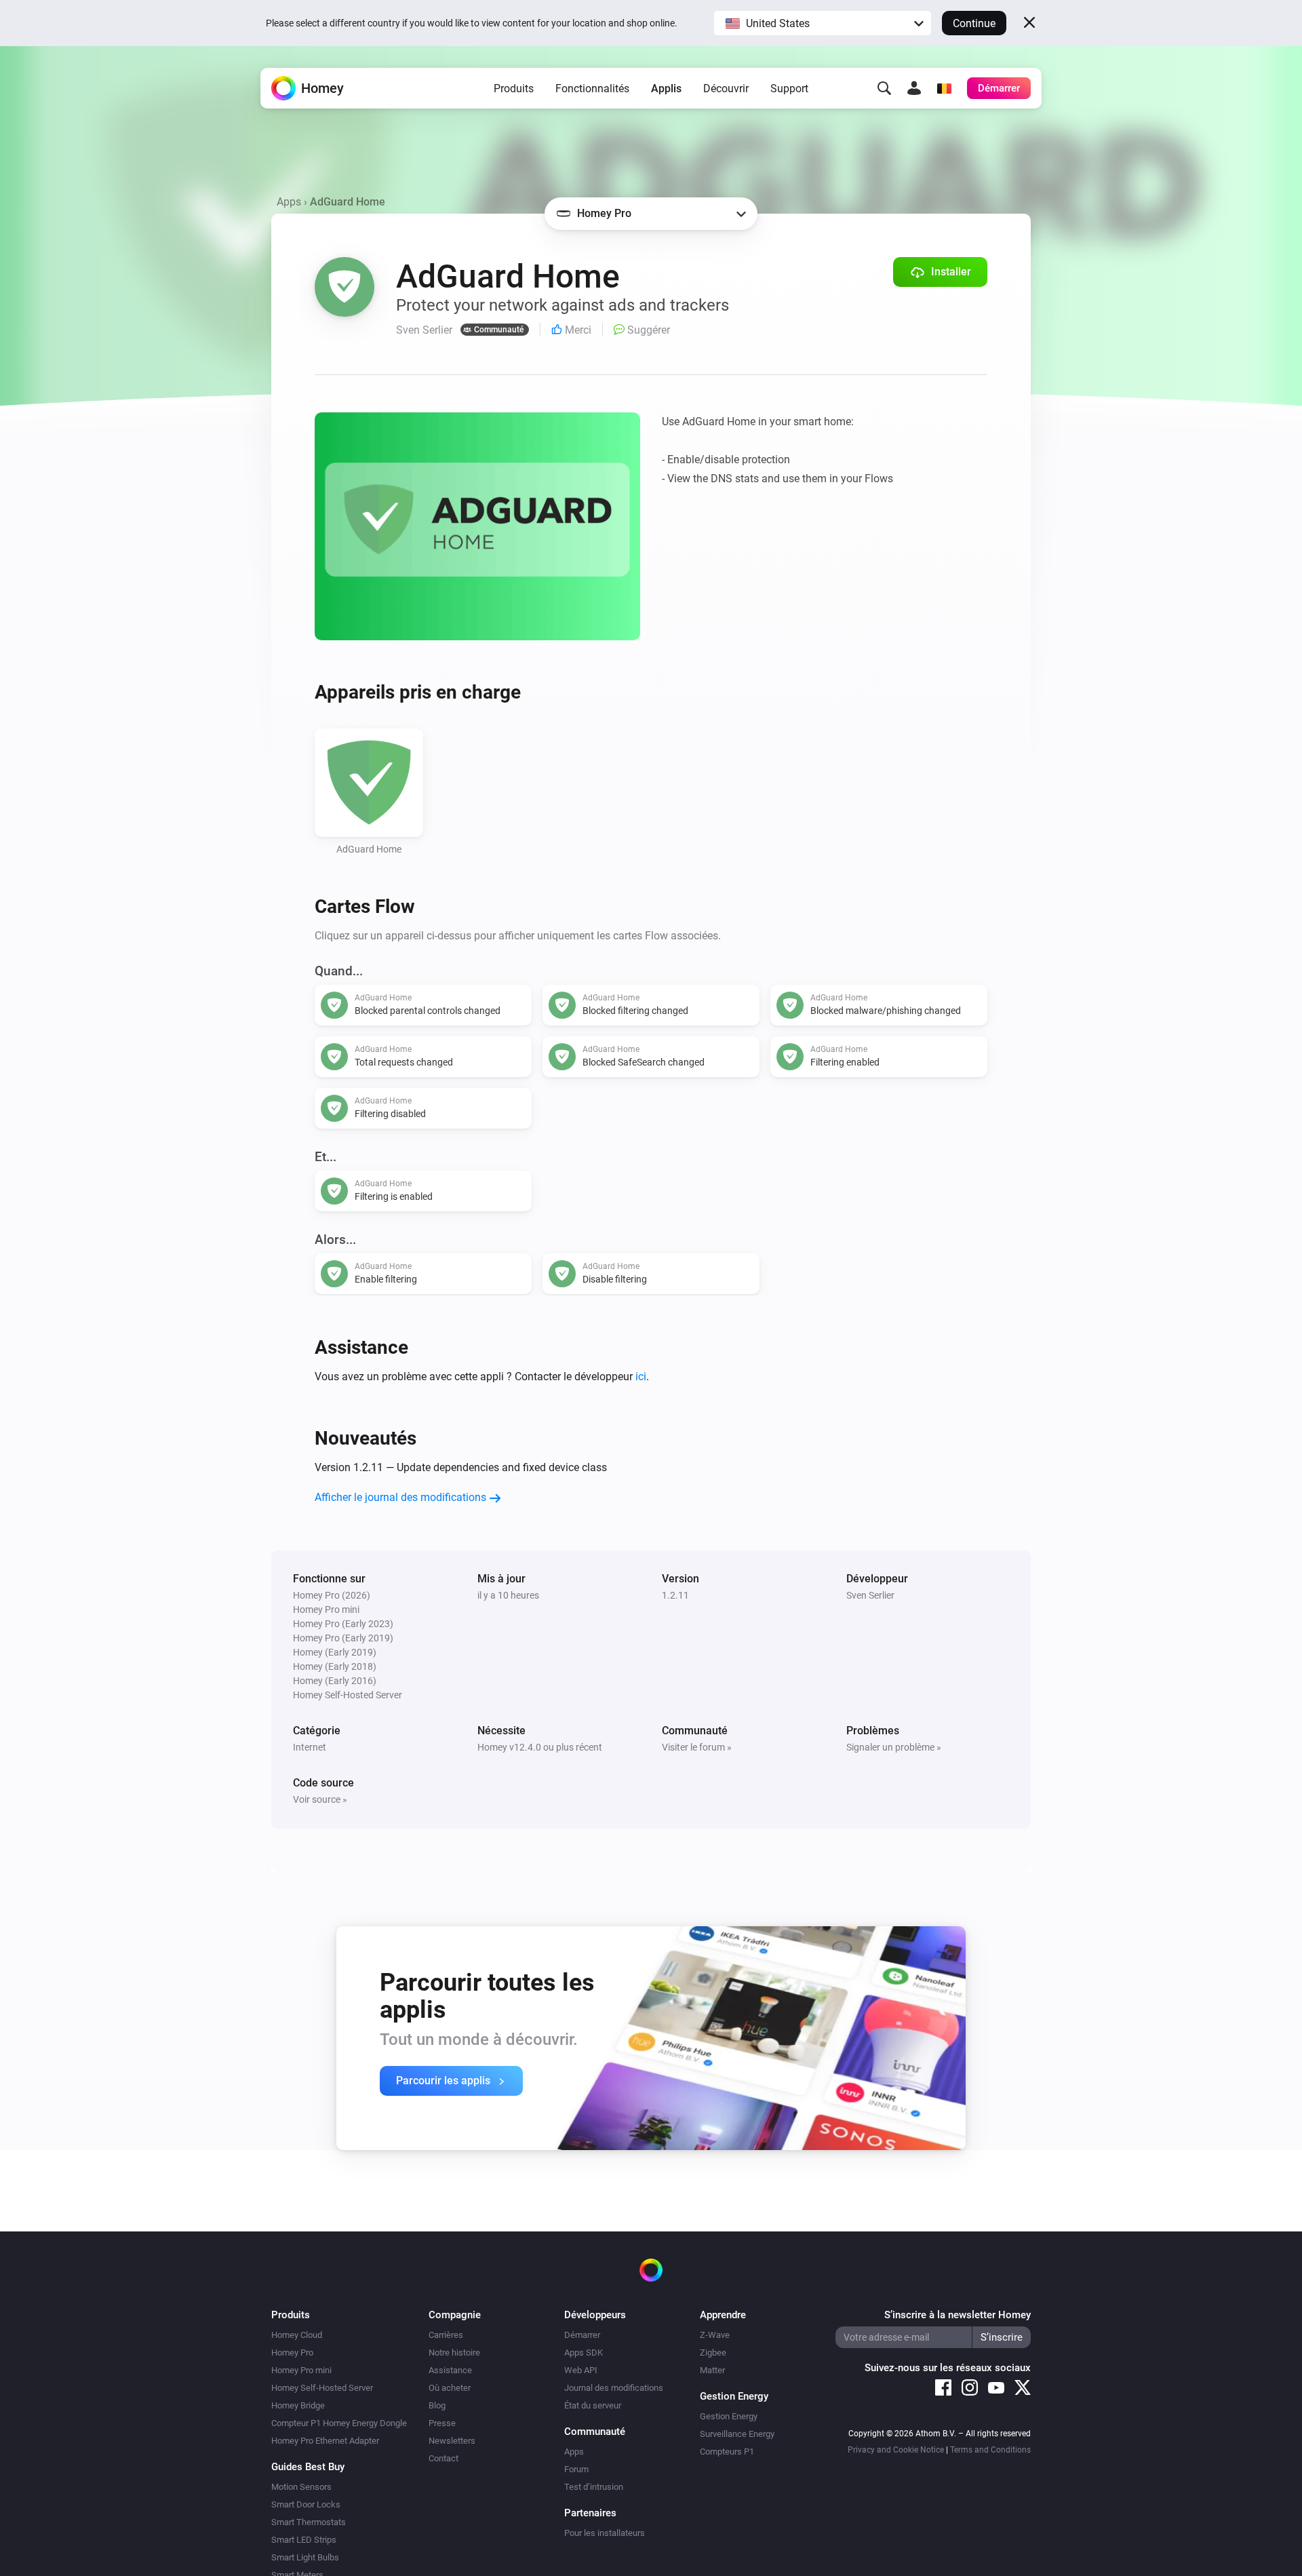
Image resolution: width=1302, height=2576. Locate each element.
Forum (576, 2469)
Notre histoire (454, 2353)
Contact (443, 2458)
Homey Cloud (297, 2335)
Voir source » (320, 1799)
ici (641, 1377)
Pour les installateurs (605, 2533)
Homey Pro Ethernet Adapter (325, 2441)
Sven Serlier (870, 1595)
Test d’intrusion (594, 2487)
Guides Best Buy (308, 2467)
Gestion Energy (729, 2416)
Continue (974, 23)
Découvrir (726, 89)
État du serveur (593, 2405)
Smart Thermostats (309, 2522)
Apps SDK (584, 2353)
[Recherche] (884, 88)
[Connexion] (914, 88)
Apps (289, 202)
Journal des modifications (614, 2388)
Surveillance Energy (737, 2434)
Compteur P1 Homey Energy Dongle (339, 2423)
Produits (514, 89)
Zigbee (713, 2353)
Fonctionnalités (592, 89)
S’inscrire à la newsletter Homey (958, 2315)
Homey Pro (292, 2353)
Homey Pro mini (301, 2370)
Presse (442, 2423)
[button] (823, 23)
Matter (712, 2370)
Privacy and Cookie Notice (896, 2450)
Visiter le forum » (697, 1747)
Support (789, 89)
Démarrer (582, 2335)
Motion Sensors (301, 2487)
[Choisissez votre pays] (944, 88)
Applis (666, 89)
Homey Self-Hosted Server (322, 2388)
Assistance (450, 2370)
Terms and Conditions (990, 2450)
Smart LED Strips (304, 2540)
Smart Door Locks (306, 2504)
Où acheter (450, 2388)
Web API (581, 2370)
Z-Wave (715, 2335)
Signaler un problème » (894, 1747)
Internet (310, 1747)
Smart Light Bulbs (305, 2557)
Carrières (446, 2335)
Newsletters (452, 2441)
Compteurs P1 (727, 2452)
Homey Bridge (298, 2405)
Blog (437, 2405)
